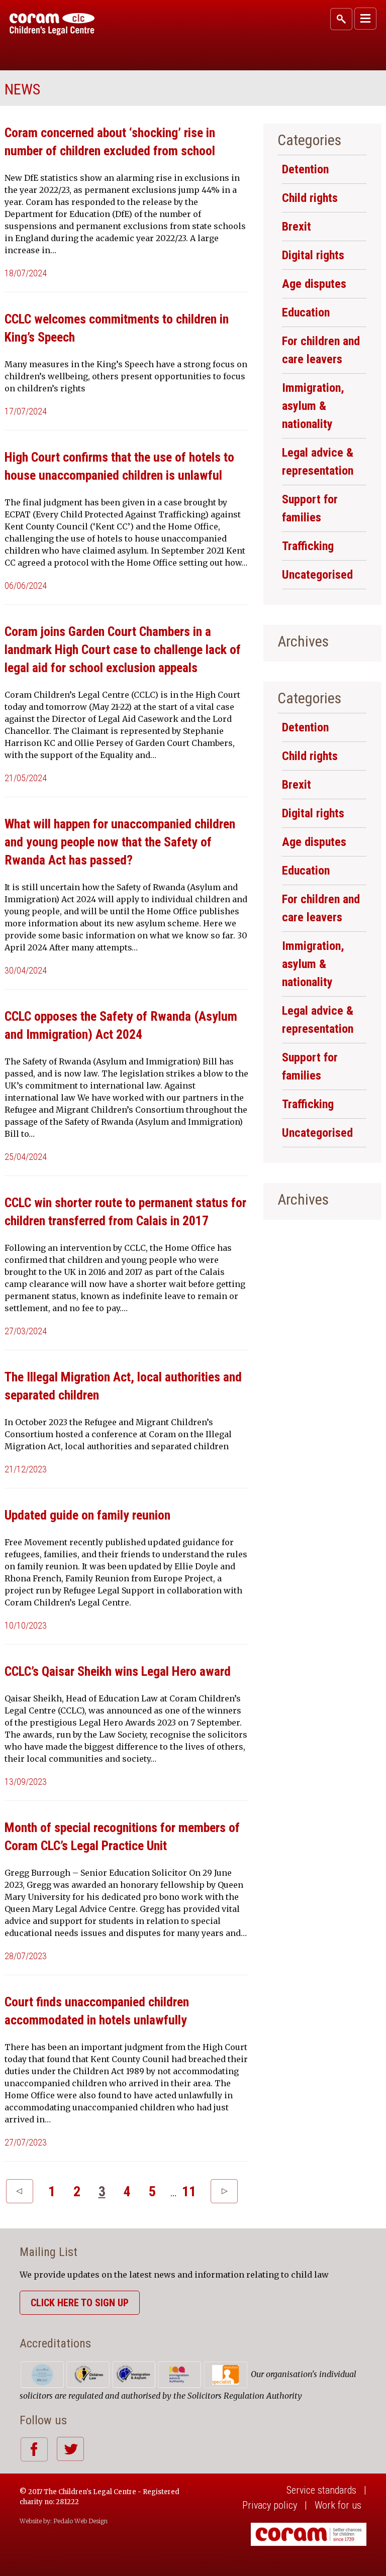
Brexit (297, 227)
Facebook (34, 2449)
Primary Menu (365, 19)
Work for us (338, 2505)
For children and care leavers (321, 350)
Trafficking (308, 546)
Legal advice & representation (318, 462)
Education (306, 312)
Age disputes (314, 284)
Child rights (310, 198)
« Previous (20, 2191)
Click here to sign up (80, 2303)
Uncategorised (317, 575)
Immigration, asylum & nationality (313, 406)
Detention (305, 169)
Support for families (310, 508)
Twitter (70, 2449)
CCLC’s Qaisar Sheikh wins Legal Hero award (118, 1671)
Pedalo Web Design (80, 2521)
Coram (52, 24)
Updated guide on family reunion (87, 1515)
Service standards (321, 2490)
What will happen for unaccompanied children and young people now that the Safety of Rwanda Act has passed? (120, 842)
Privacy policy (270, 2505)
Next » (224, 2191)
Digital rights (313, 255)
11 (189, 2191)
